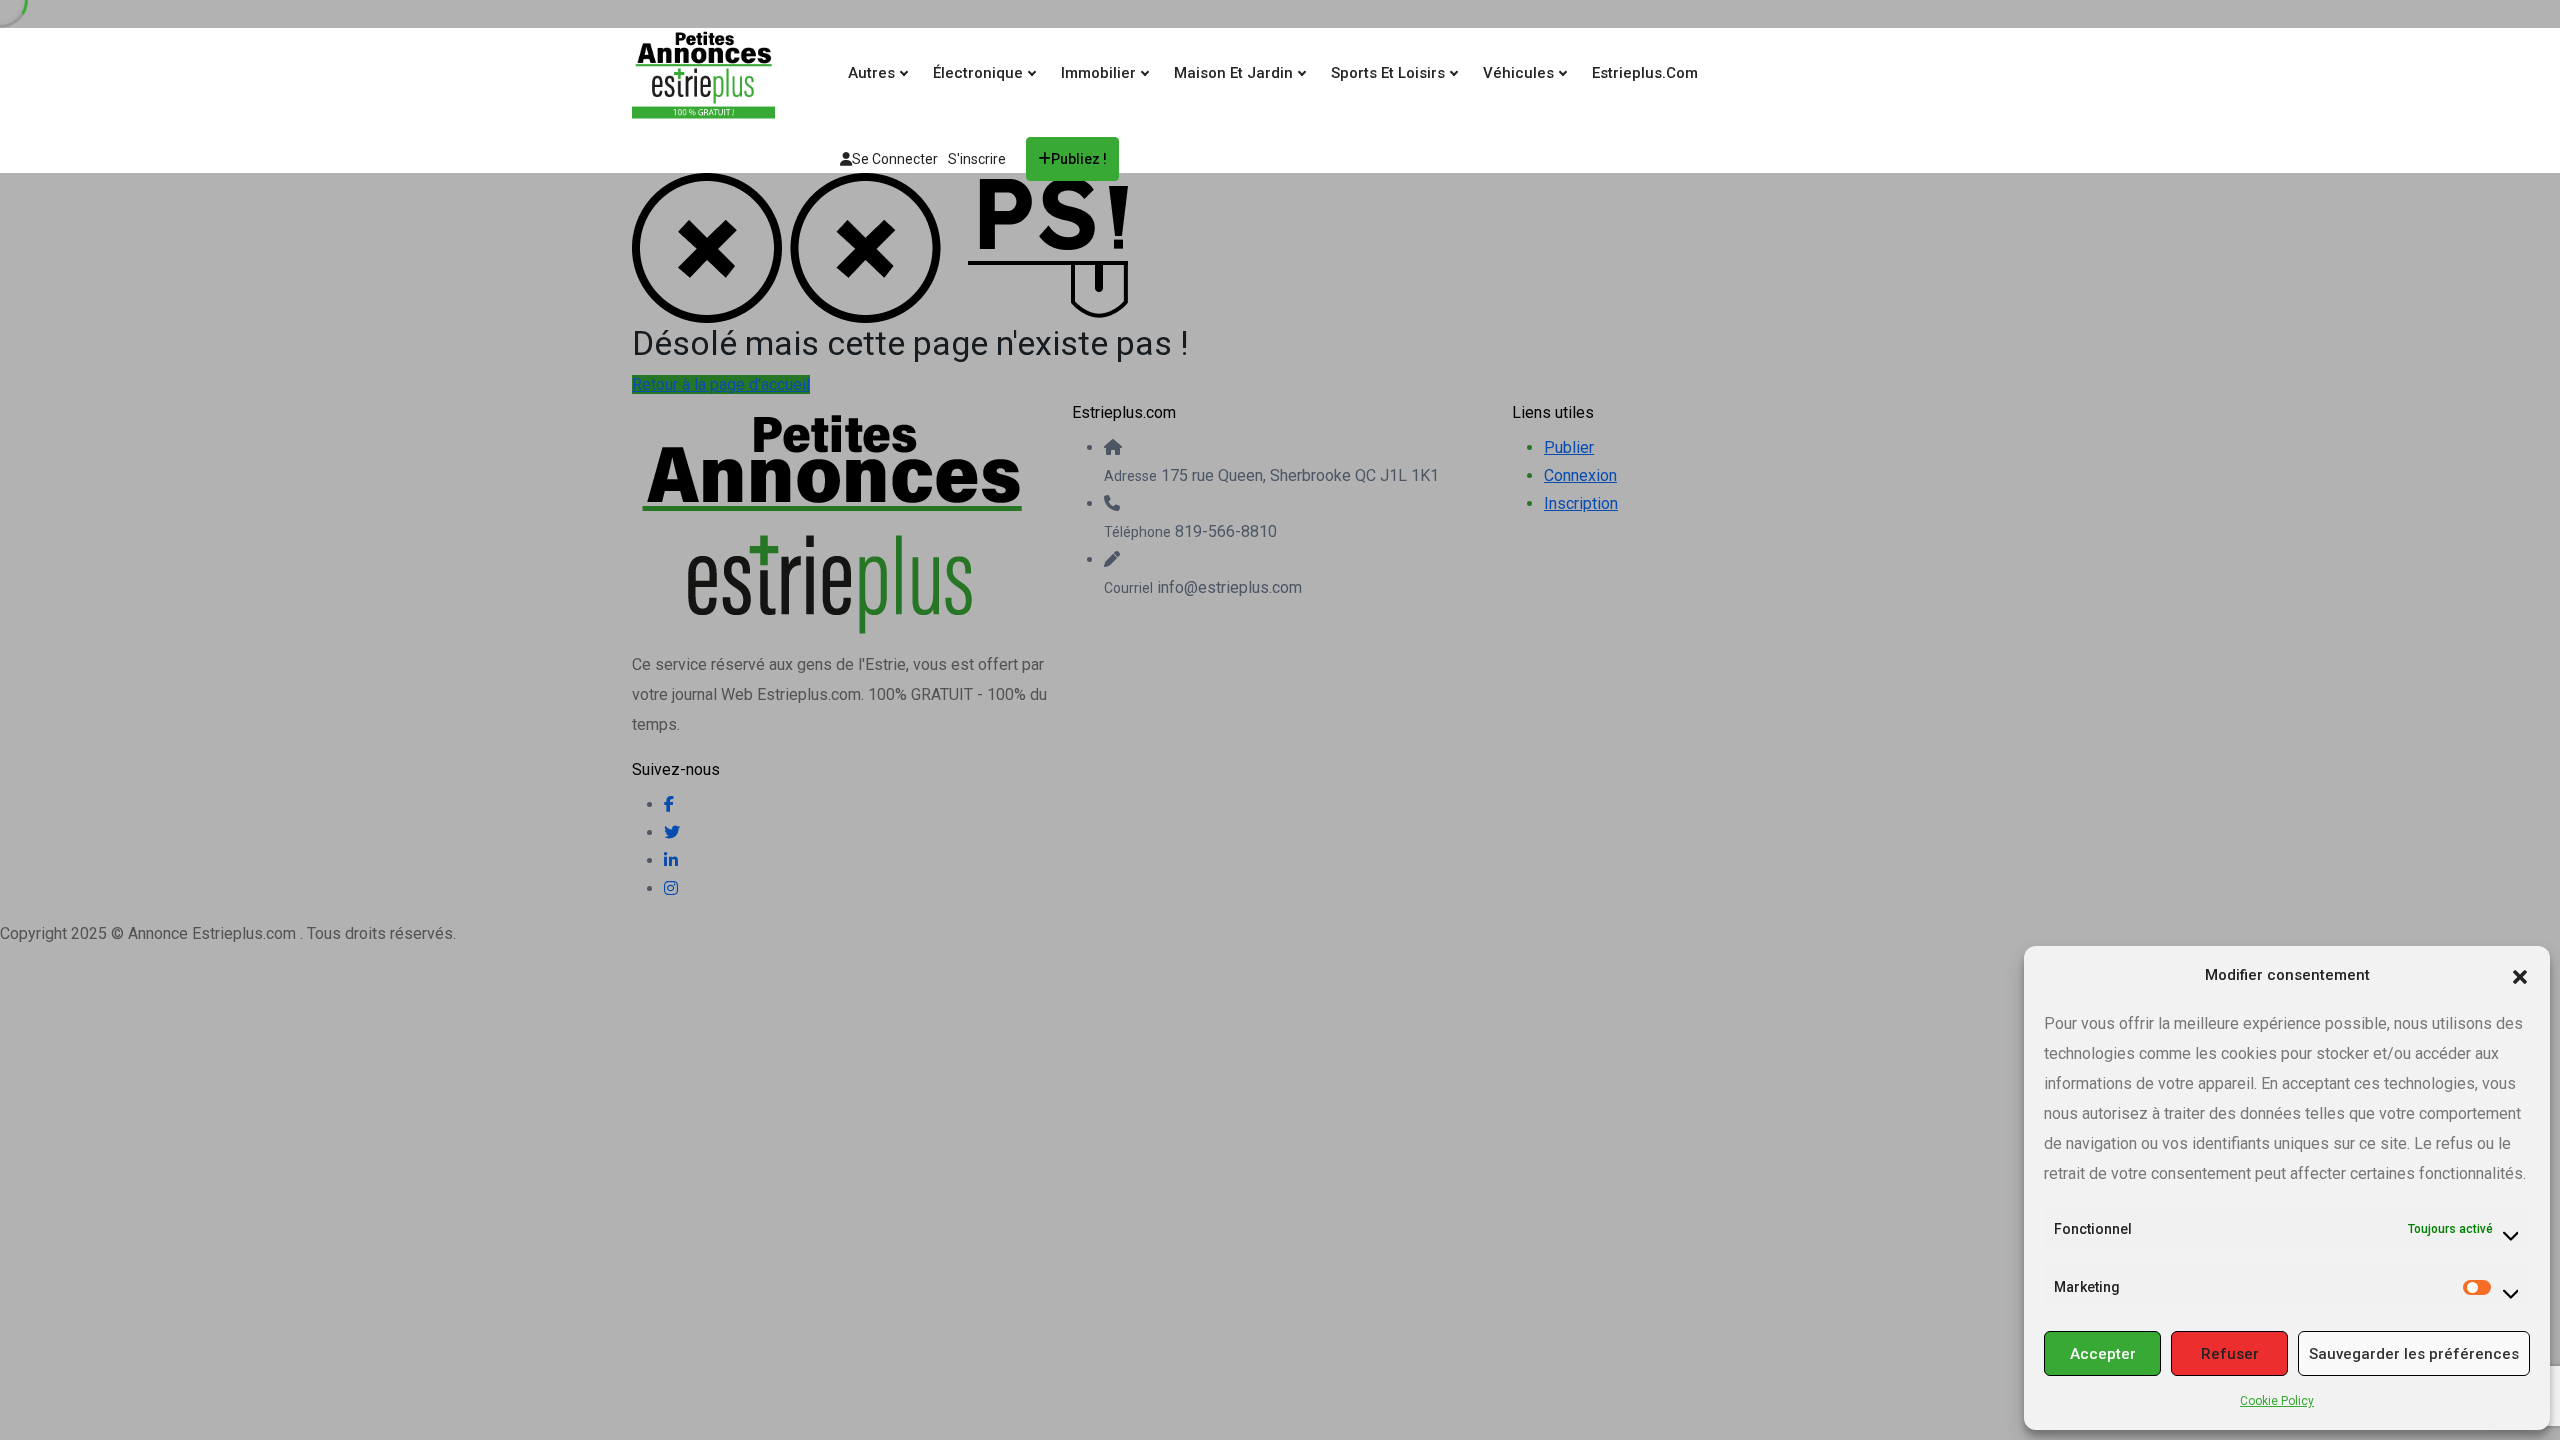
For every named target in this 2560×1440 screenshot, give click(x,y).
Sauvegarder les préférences (2414, 1354)
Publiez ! (1079, 159)
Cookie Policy (2277, 1401)
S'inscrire (977, 159)
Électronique (980, 73)
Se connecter (895, 159)
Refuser (2230, 1354)
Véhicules (1520, 73)
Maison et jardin (1235, 73)
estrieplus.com (1645, 73)
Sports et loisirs (1390, 73)
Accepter (2103, 1354)
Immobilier (1100, 73)
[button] (2520, 975)
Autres (873, 73)
